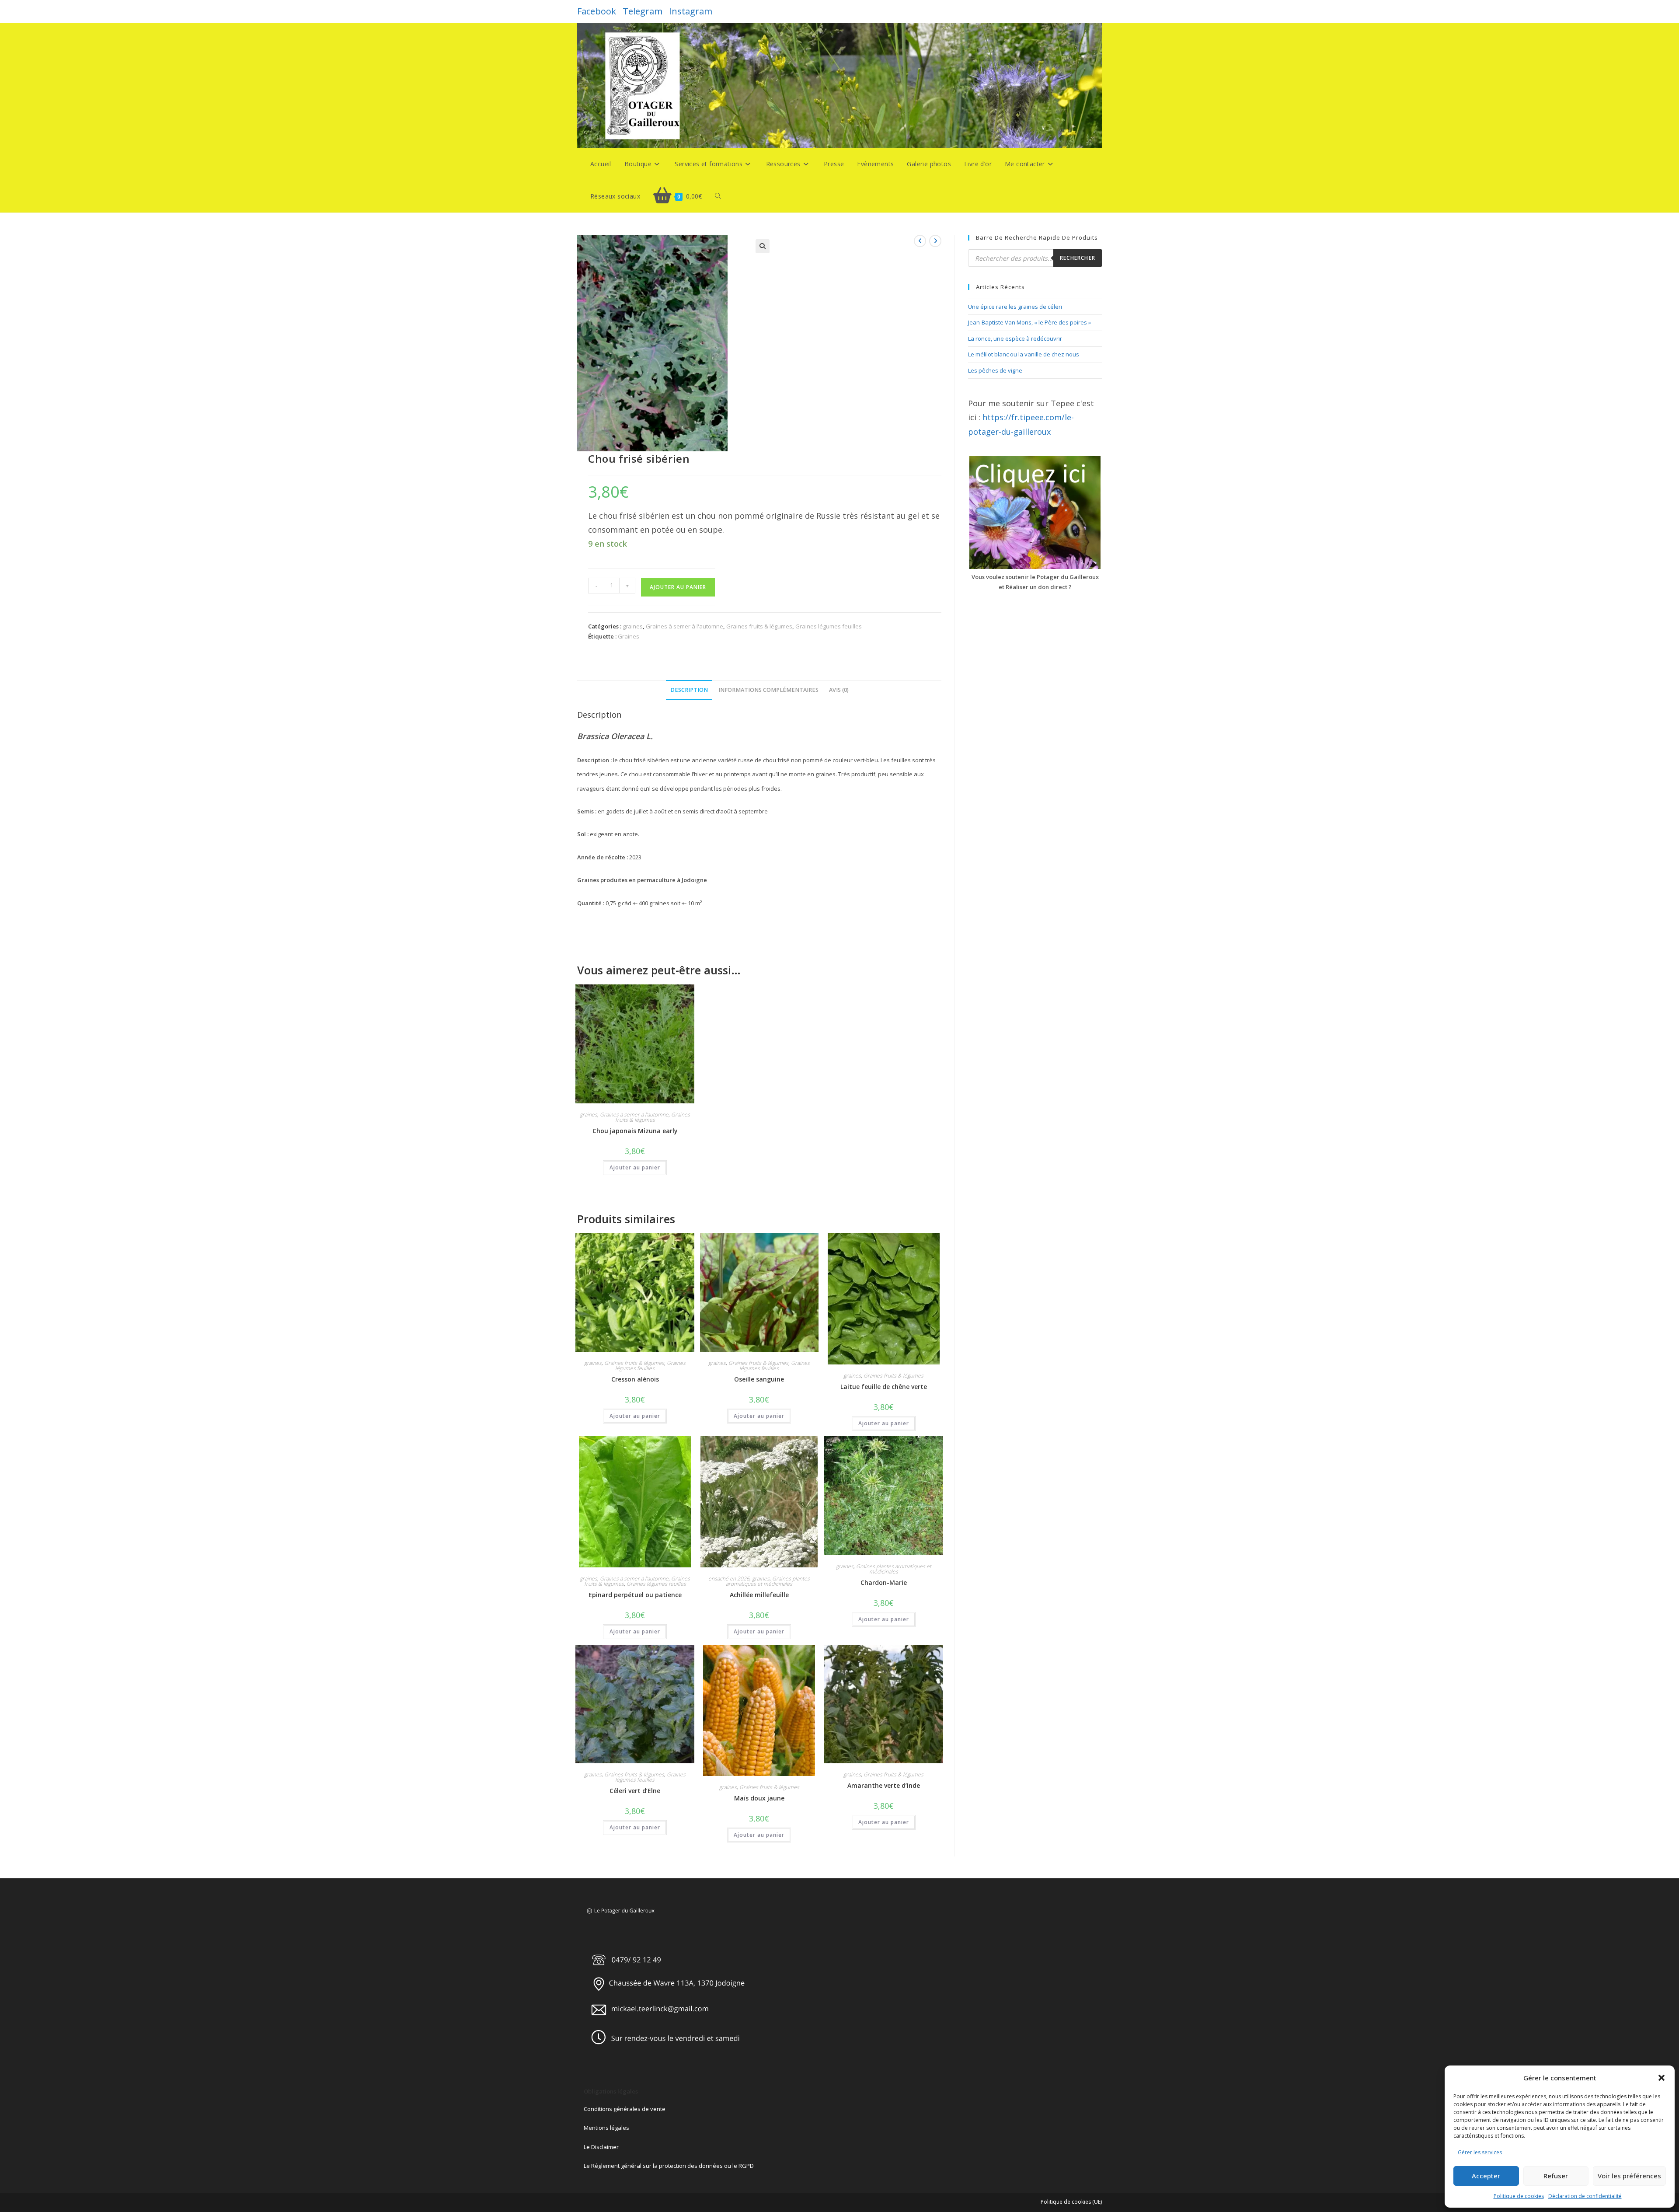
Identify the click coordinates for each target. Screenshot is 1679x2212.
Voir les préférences (1629, 2176)
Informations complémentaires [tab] (768, 690)
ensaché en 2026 (729, 1579)
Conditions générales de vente (625, 2109)
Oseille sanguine (759, 1379)
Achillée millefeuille (759, 1595)
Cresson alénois (635, 1379)
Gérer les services (1480, 2152)
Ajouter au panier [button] (635, 1167)
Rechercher (1078, 258)
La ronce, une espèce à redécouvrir (1015, 338)
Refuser (1556, 2176)
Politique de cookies (1519, 2196)
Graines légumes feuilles (829, 626)
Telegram (643, 11)
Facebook (597, 11)
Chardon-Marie (884, 1582)
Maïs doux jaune (759, 1798)
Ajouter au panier (678, 587)
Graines (629, 636)
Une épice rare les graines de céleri (1015, 307)
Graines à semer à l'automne (684, 626)
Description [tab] (689, 690)
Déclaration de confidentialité (1585, 2196)
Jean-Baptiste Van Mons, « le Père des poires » (1029, 322)
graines (633, 626)
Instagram (691, 11)
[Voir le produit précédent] (920, 241)
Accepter (1486, 2176)
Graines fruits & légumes (759, 626)
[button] (1662, 2078)
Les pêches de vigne (995, 370)
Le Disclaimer (601, 2147)
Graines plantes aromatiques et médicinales (768, 1581)
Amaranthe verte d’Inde (884, 1785)
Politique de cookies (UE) (1071, 2202)
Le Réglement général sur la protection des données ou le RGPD (669, 2166)
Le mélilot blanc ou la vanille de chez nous (1024, 354)
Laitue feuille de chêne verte (884, 1387)
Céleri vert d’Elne (635, 1791)
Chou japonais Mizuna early (635, 1131)
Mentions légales (606, 2128)
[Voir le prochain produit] (935, 241)
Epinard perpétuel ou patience (635, 1595)
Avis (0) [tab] (839, 690)
